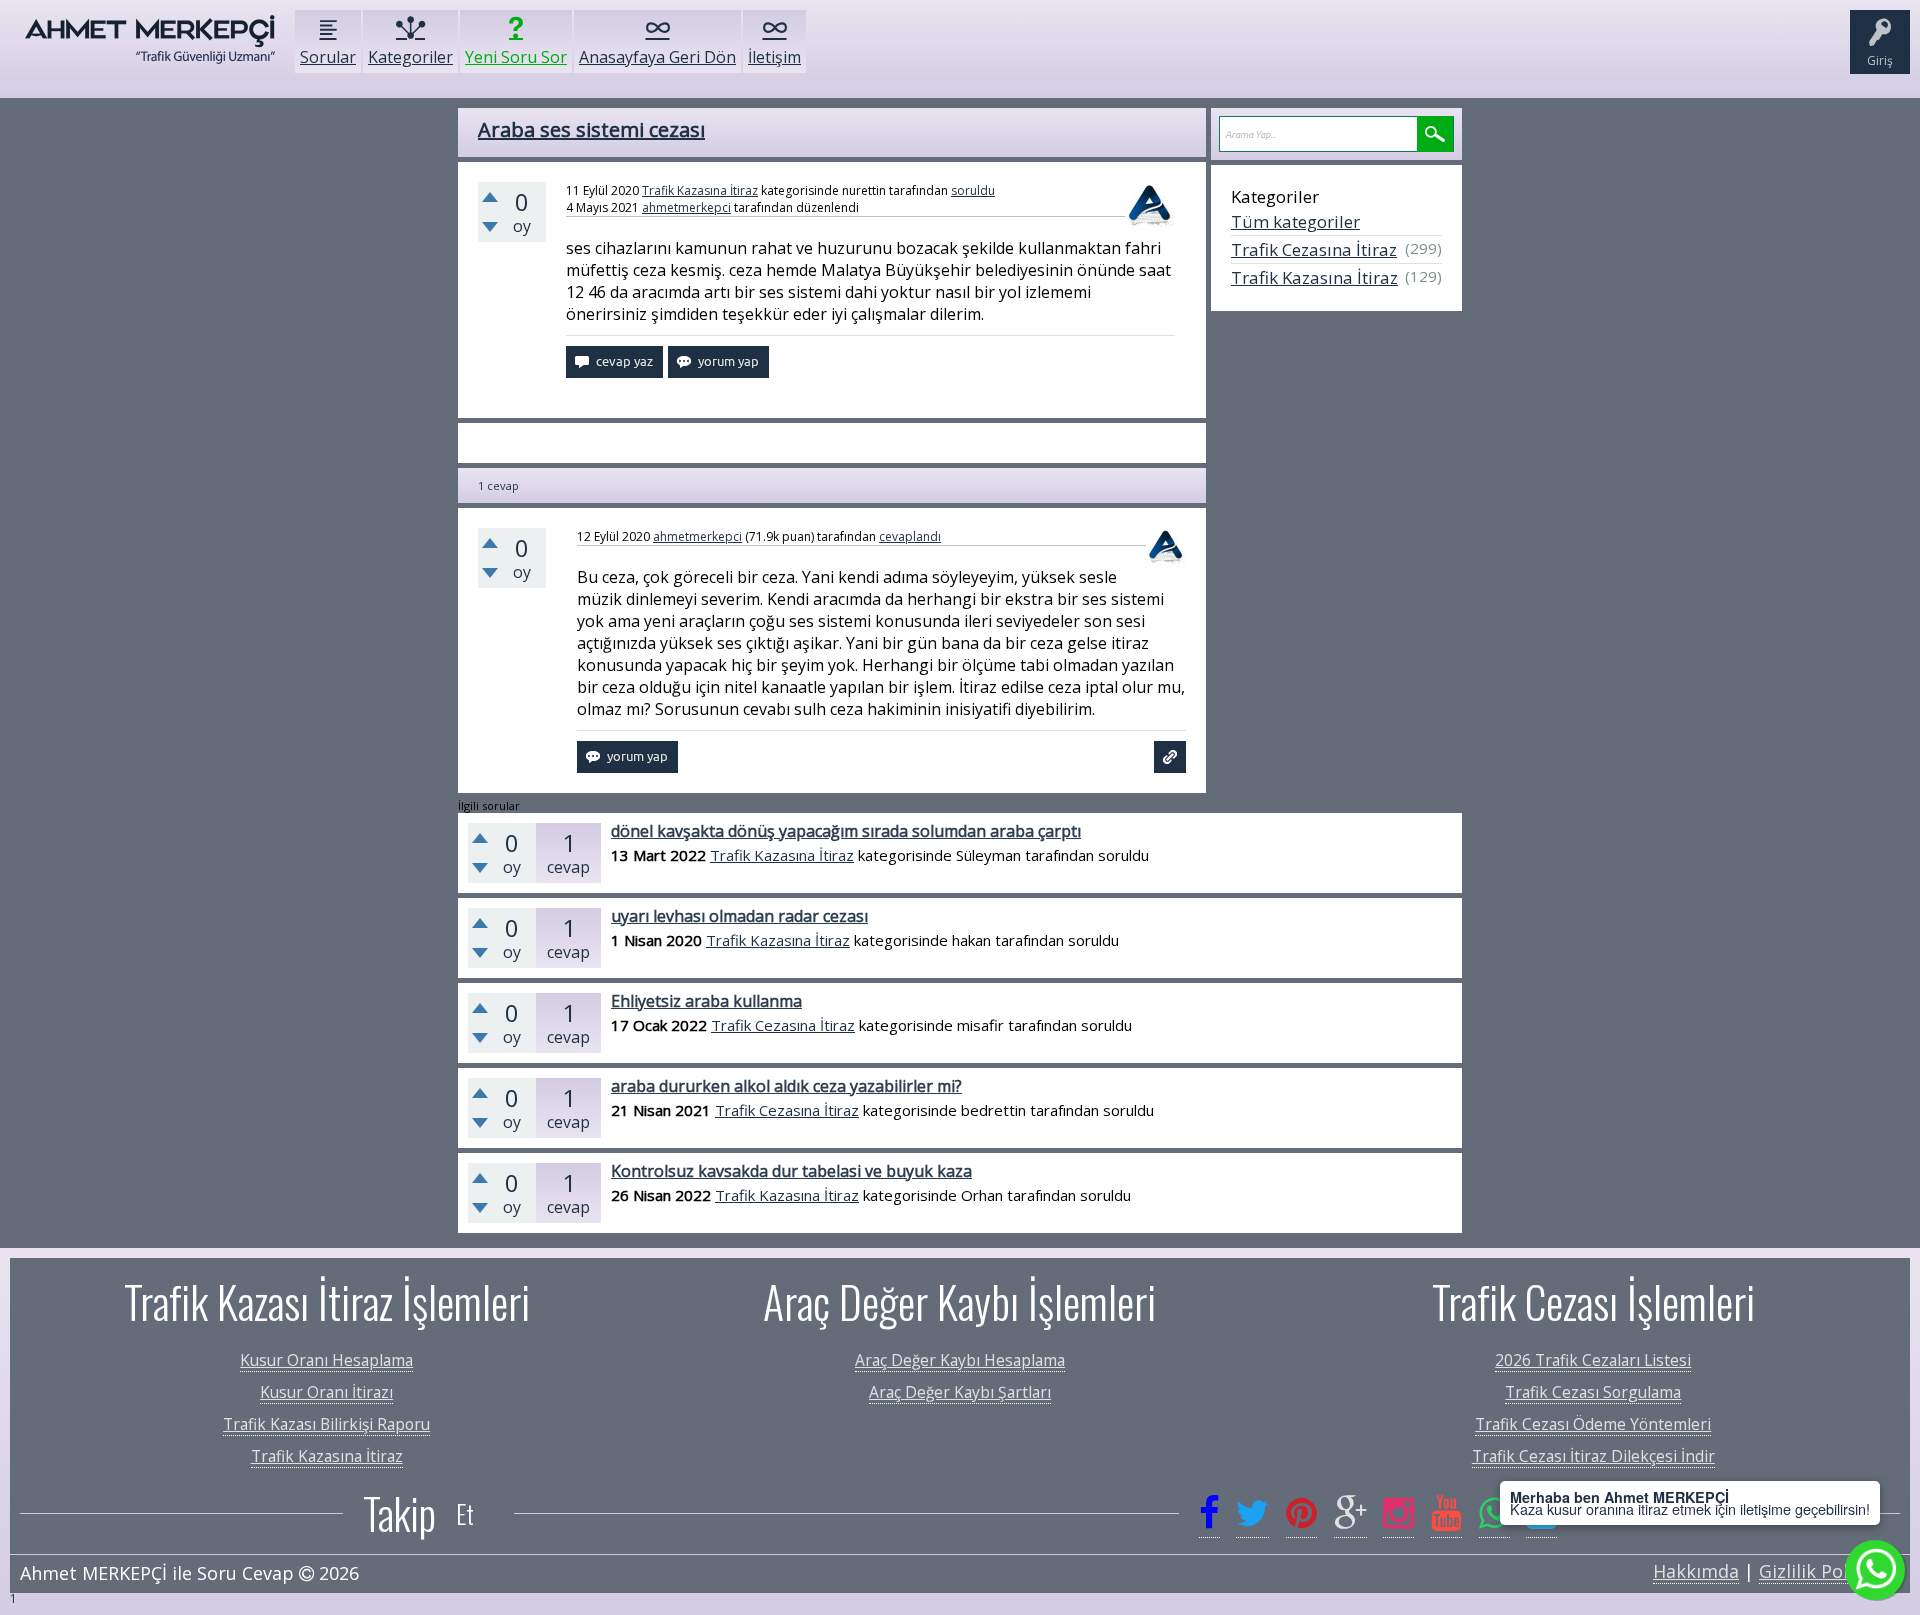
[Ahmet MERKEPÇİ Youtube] (1446, 1513)
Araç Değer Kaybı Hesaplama (960, 1360)
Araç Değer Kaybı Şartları (960, 1392)
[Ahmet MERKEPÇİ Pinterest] (1301, 1513)
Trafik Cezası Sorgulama (1593, 1392)
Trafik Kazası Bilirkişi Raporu (326, 1424)
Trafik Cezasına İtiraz (1314, 249)
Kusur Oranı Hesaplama (326, 1360)
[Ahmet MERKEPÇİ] (150, 49)
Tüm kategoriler (1295, 221)
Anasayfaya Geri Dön (657, 57)
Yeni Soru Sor (516, 57)
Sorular (328, 57)
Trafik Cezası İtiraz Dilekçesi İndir (1593, 1456)
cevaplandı (910, 536)
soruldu (973, 190)
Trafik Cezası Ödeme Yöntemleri (1593, 1424)
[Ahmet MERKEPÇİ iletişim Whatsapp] (1494, 1513)
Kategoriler (410, 57)
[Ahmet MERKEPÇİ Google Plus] (1350, 1513)
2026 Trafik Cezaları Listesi (1593, 1360)
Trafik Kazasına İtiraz (700, 190)
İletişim (774, 57)
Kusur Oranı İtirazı (326, 1392)
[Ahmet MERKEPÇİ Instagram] (1398, 1513)
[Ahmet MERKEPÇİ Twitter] (1252, 1513)
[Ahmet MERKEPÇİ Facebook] (1209, 1513)
